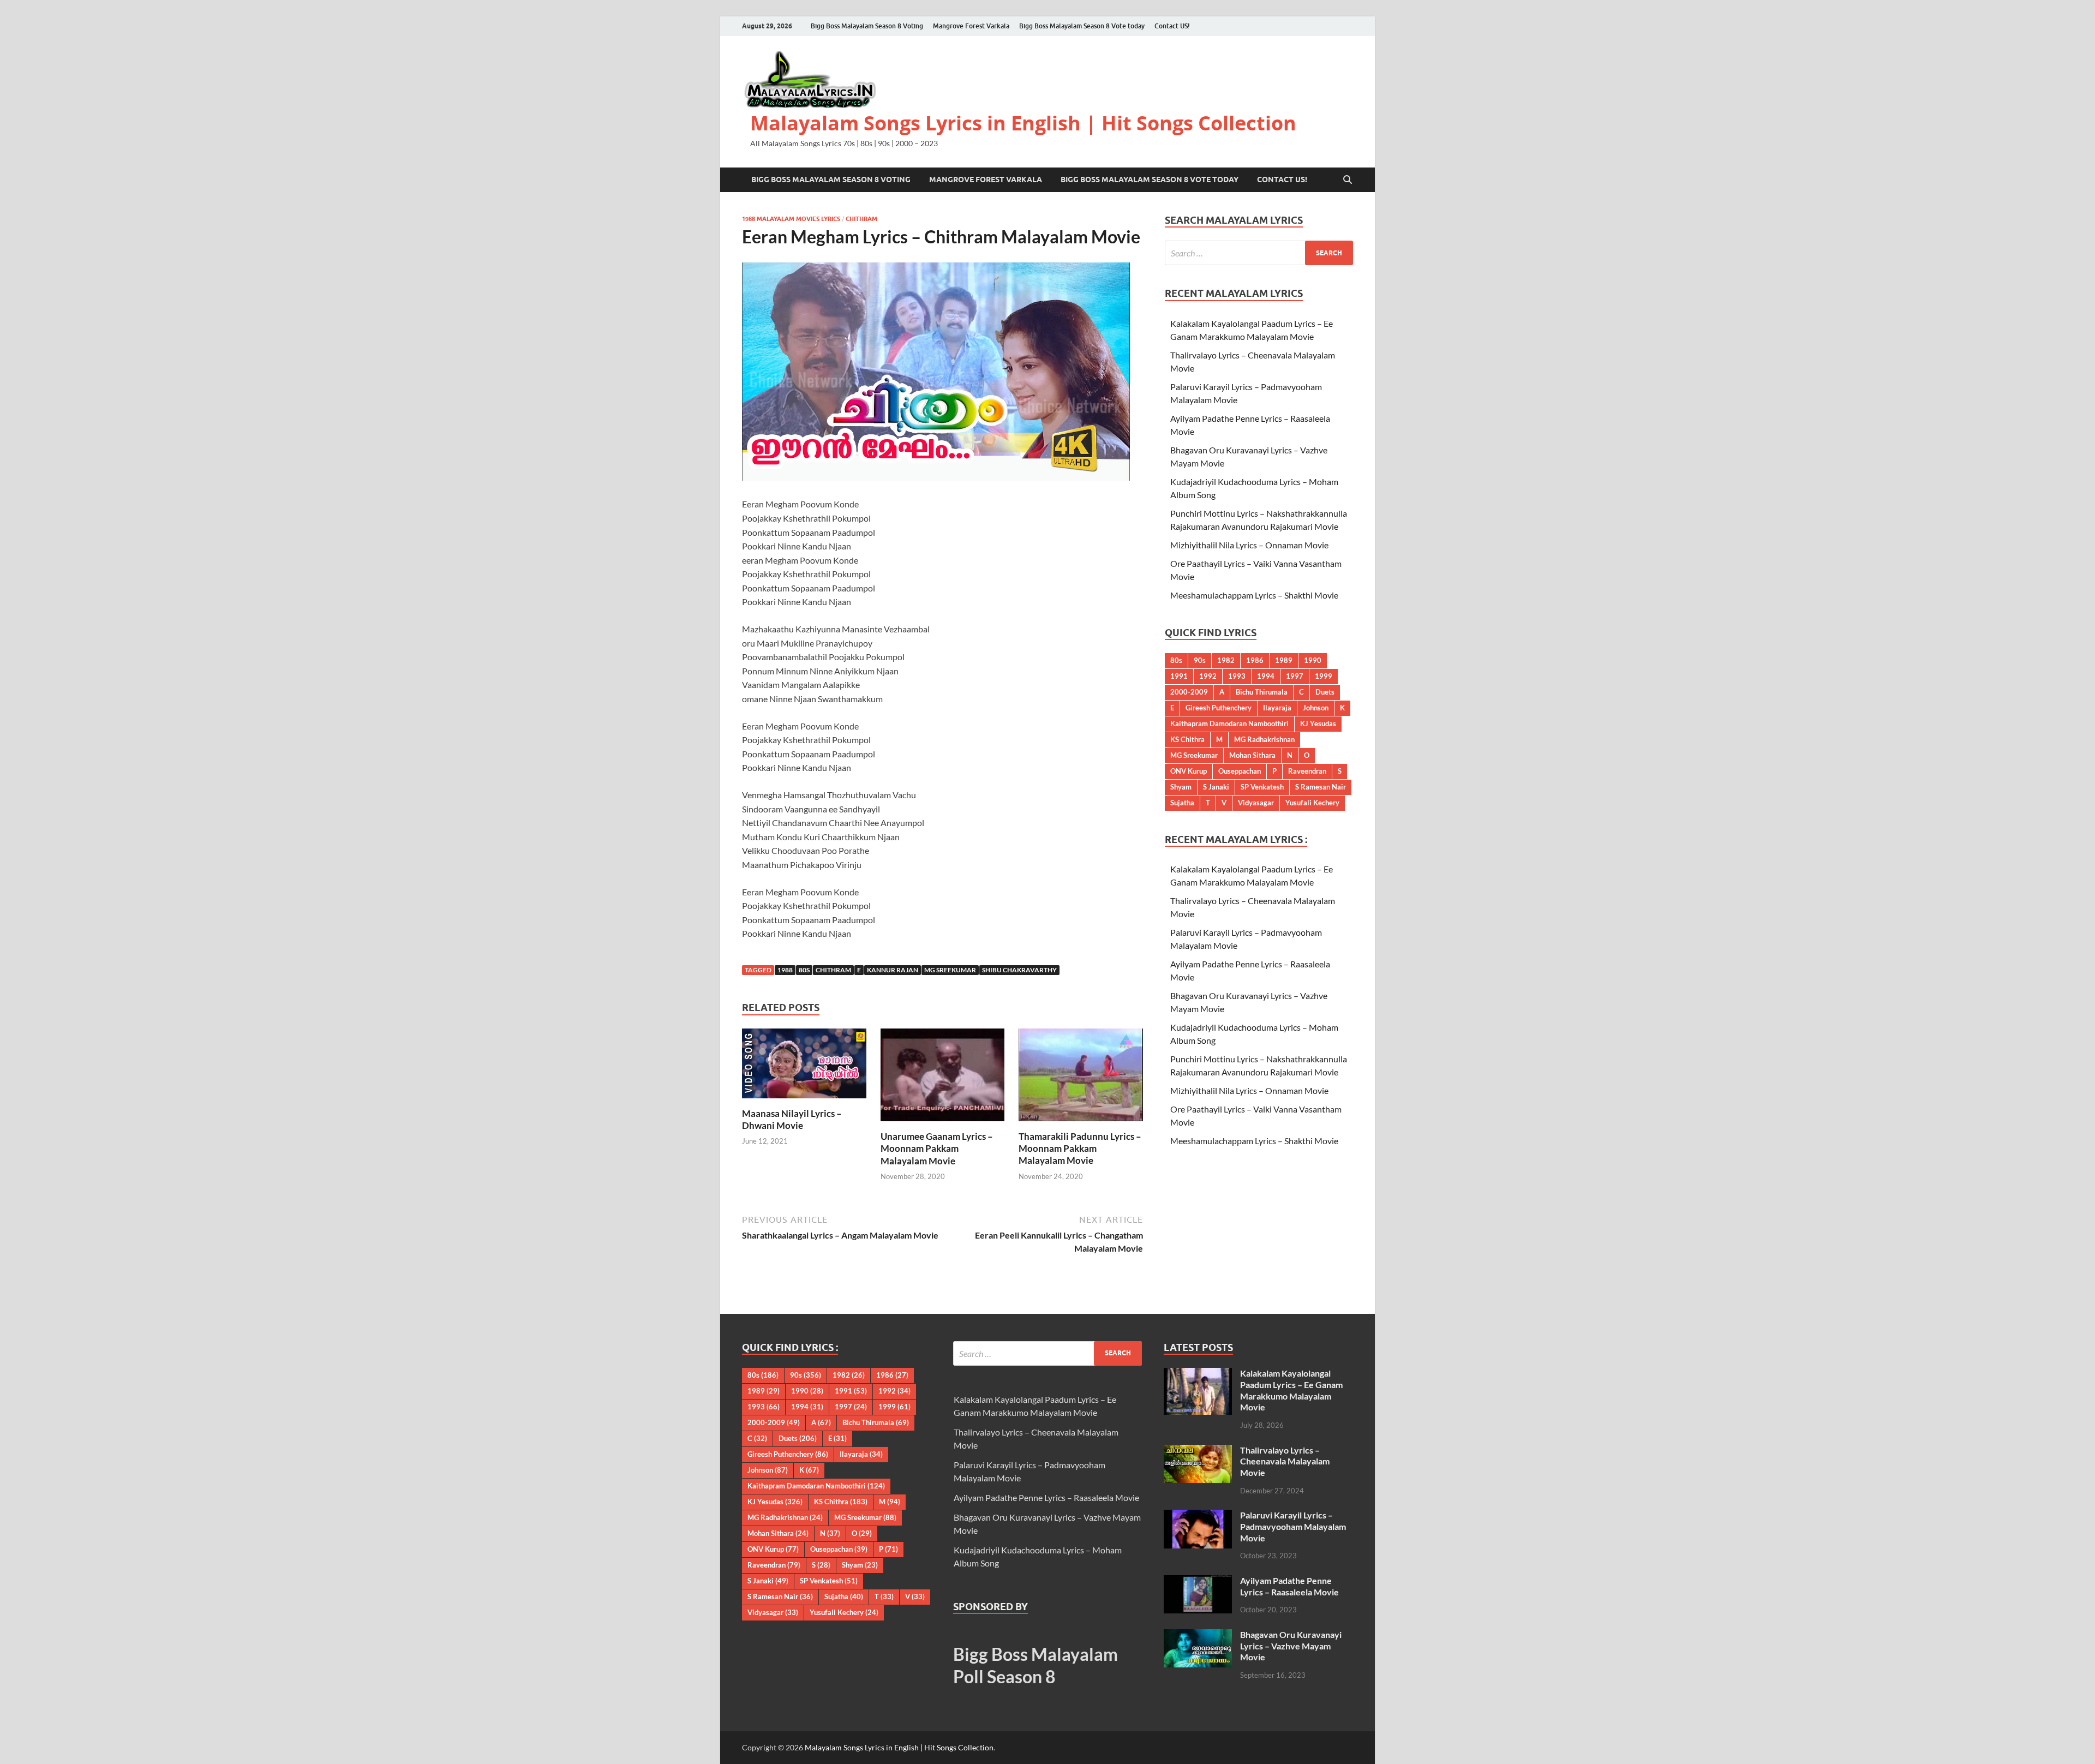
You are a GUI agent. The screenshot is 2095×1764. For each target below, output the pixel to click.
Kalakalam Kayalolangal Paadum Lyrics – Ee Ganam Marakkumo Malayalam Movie (1291, 1390)
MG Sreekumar (950, 970)
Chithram (861, 219)
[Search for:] (1259, 253)
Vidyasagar (1256, 803)
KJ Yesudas (1318, 723)
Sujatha (1182, 803)
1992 (1208, 676)
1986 (1255, 660)
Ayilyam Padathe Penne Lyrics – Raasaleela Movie (1046, 1497)
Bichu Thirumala (1262, 692)
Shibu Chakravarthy (1019, 970)
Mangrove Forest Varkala (971, 26)
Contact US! (1172, 26)
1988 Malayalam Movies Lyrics (791, 219)
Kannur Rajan (893, 970)
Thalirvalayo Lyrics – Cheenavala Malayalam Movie (1285, 1461)
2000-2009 (1189, 692)
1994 (1266, 676)
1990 (1313, 660)
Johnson (1316, 708)
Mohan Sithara (1252, 755)
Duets (1325, 692)
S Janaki (1216, 787)
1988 (785, 970)
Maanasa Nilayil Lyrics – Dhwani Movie (792, 1119)
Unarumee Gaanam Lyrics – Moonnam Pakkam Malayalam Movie (937, 1148)
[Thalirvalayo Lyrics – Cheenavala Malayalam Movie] (1198, 1451)
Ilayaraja (1277, 708)
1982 (1226, 660)
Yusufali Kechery (1312, 803)
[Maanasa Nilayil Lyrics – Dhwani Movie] (804, 1066)
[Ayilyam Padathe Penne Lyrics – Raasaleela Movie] (1198, 1581)
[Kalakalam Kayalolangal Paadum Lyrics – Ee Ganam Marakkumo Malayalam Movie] (1198, 1374)
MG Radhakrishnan (1264, 739)
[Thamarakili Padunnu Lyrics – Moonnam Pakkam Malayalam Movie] (1081, 1078)
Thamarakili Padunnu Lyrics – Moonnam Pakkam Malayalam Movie (1080, 1148)
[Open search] (1348, 180)
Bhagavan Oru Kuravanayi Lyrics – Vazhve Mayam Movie (1291, 1646)
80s (804, 970)
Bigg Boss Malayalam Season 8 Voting (867, 26)
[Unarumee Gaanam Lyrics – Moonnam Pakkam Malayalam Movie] (943, 1078)
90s (1200, 660)
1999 (1324, 676)
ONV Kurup (1189, 771)
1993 (1237, 676)
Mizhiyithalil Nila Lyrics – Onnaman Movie (1249, 545)
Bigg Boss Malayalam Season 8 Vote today (1082, 26)
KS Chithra (1187, 739)
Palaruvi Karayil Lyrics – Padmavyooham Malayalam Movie (1293, 1526)
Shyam (1181, 787)
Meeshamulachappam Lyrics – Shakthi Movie (1254, 595)
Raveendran (1307, 771)
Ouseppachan (1240, 771)
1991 (1179, 676)
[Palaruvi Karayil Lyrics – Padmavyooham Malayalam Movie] (1198, 1516)
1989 (1284, 660)
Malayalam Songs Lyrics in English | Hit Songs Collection (1023, 123)
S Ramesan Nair (1321, 787)
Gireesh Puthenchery (1219, 708)
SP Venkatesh (1262, 787)
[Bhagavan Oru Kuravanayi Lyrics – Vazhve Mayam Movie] (1198, 1636)
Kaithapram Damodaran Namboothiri (1229, 723)
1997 (1295, 676)
